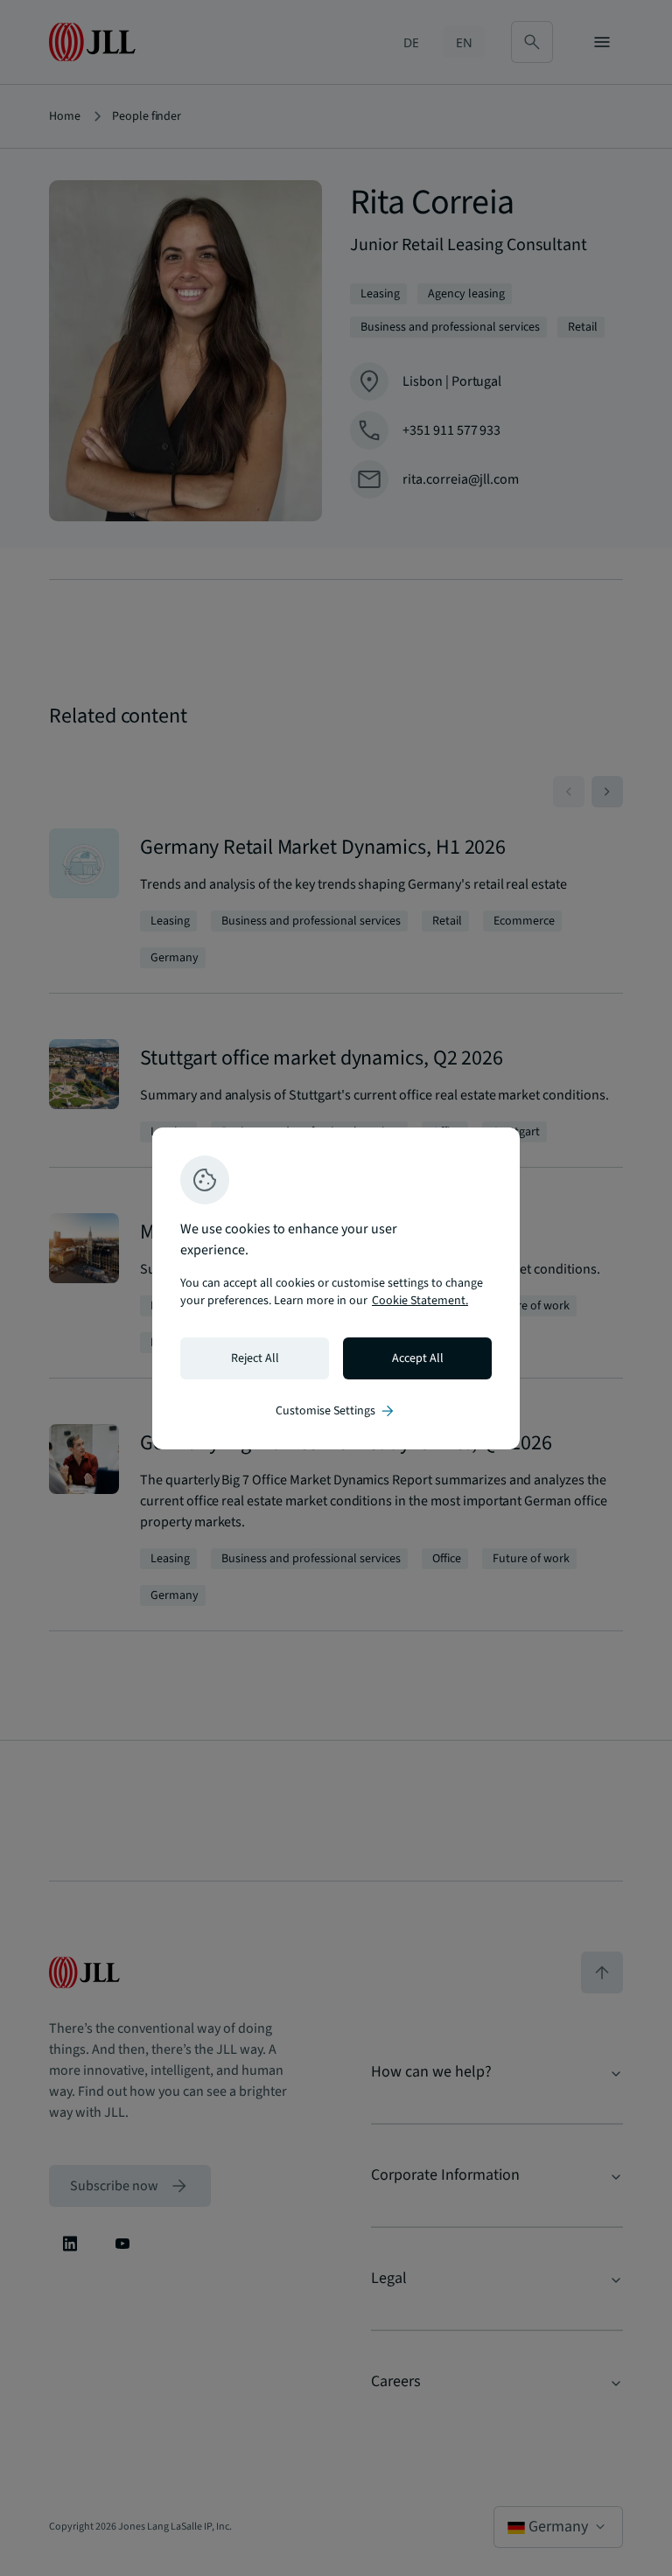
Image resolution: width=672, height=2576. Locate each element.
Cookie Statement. (420, 1301)
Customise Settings (336, 1411)
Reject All (255, 1358)
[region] (336, 1288)
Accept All (418, 1358)
